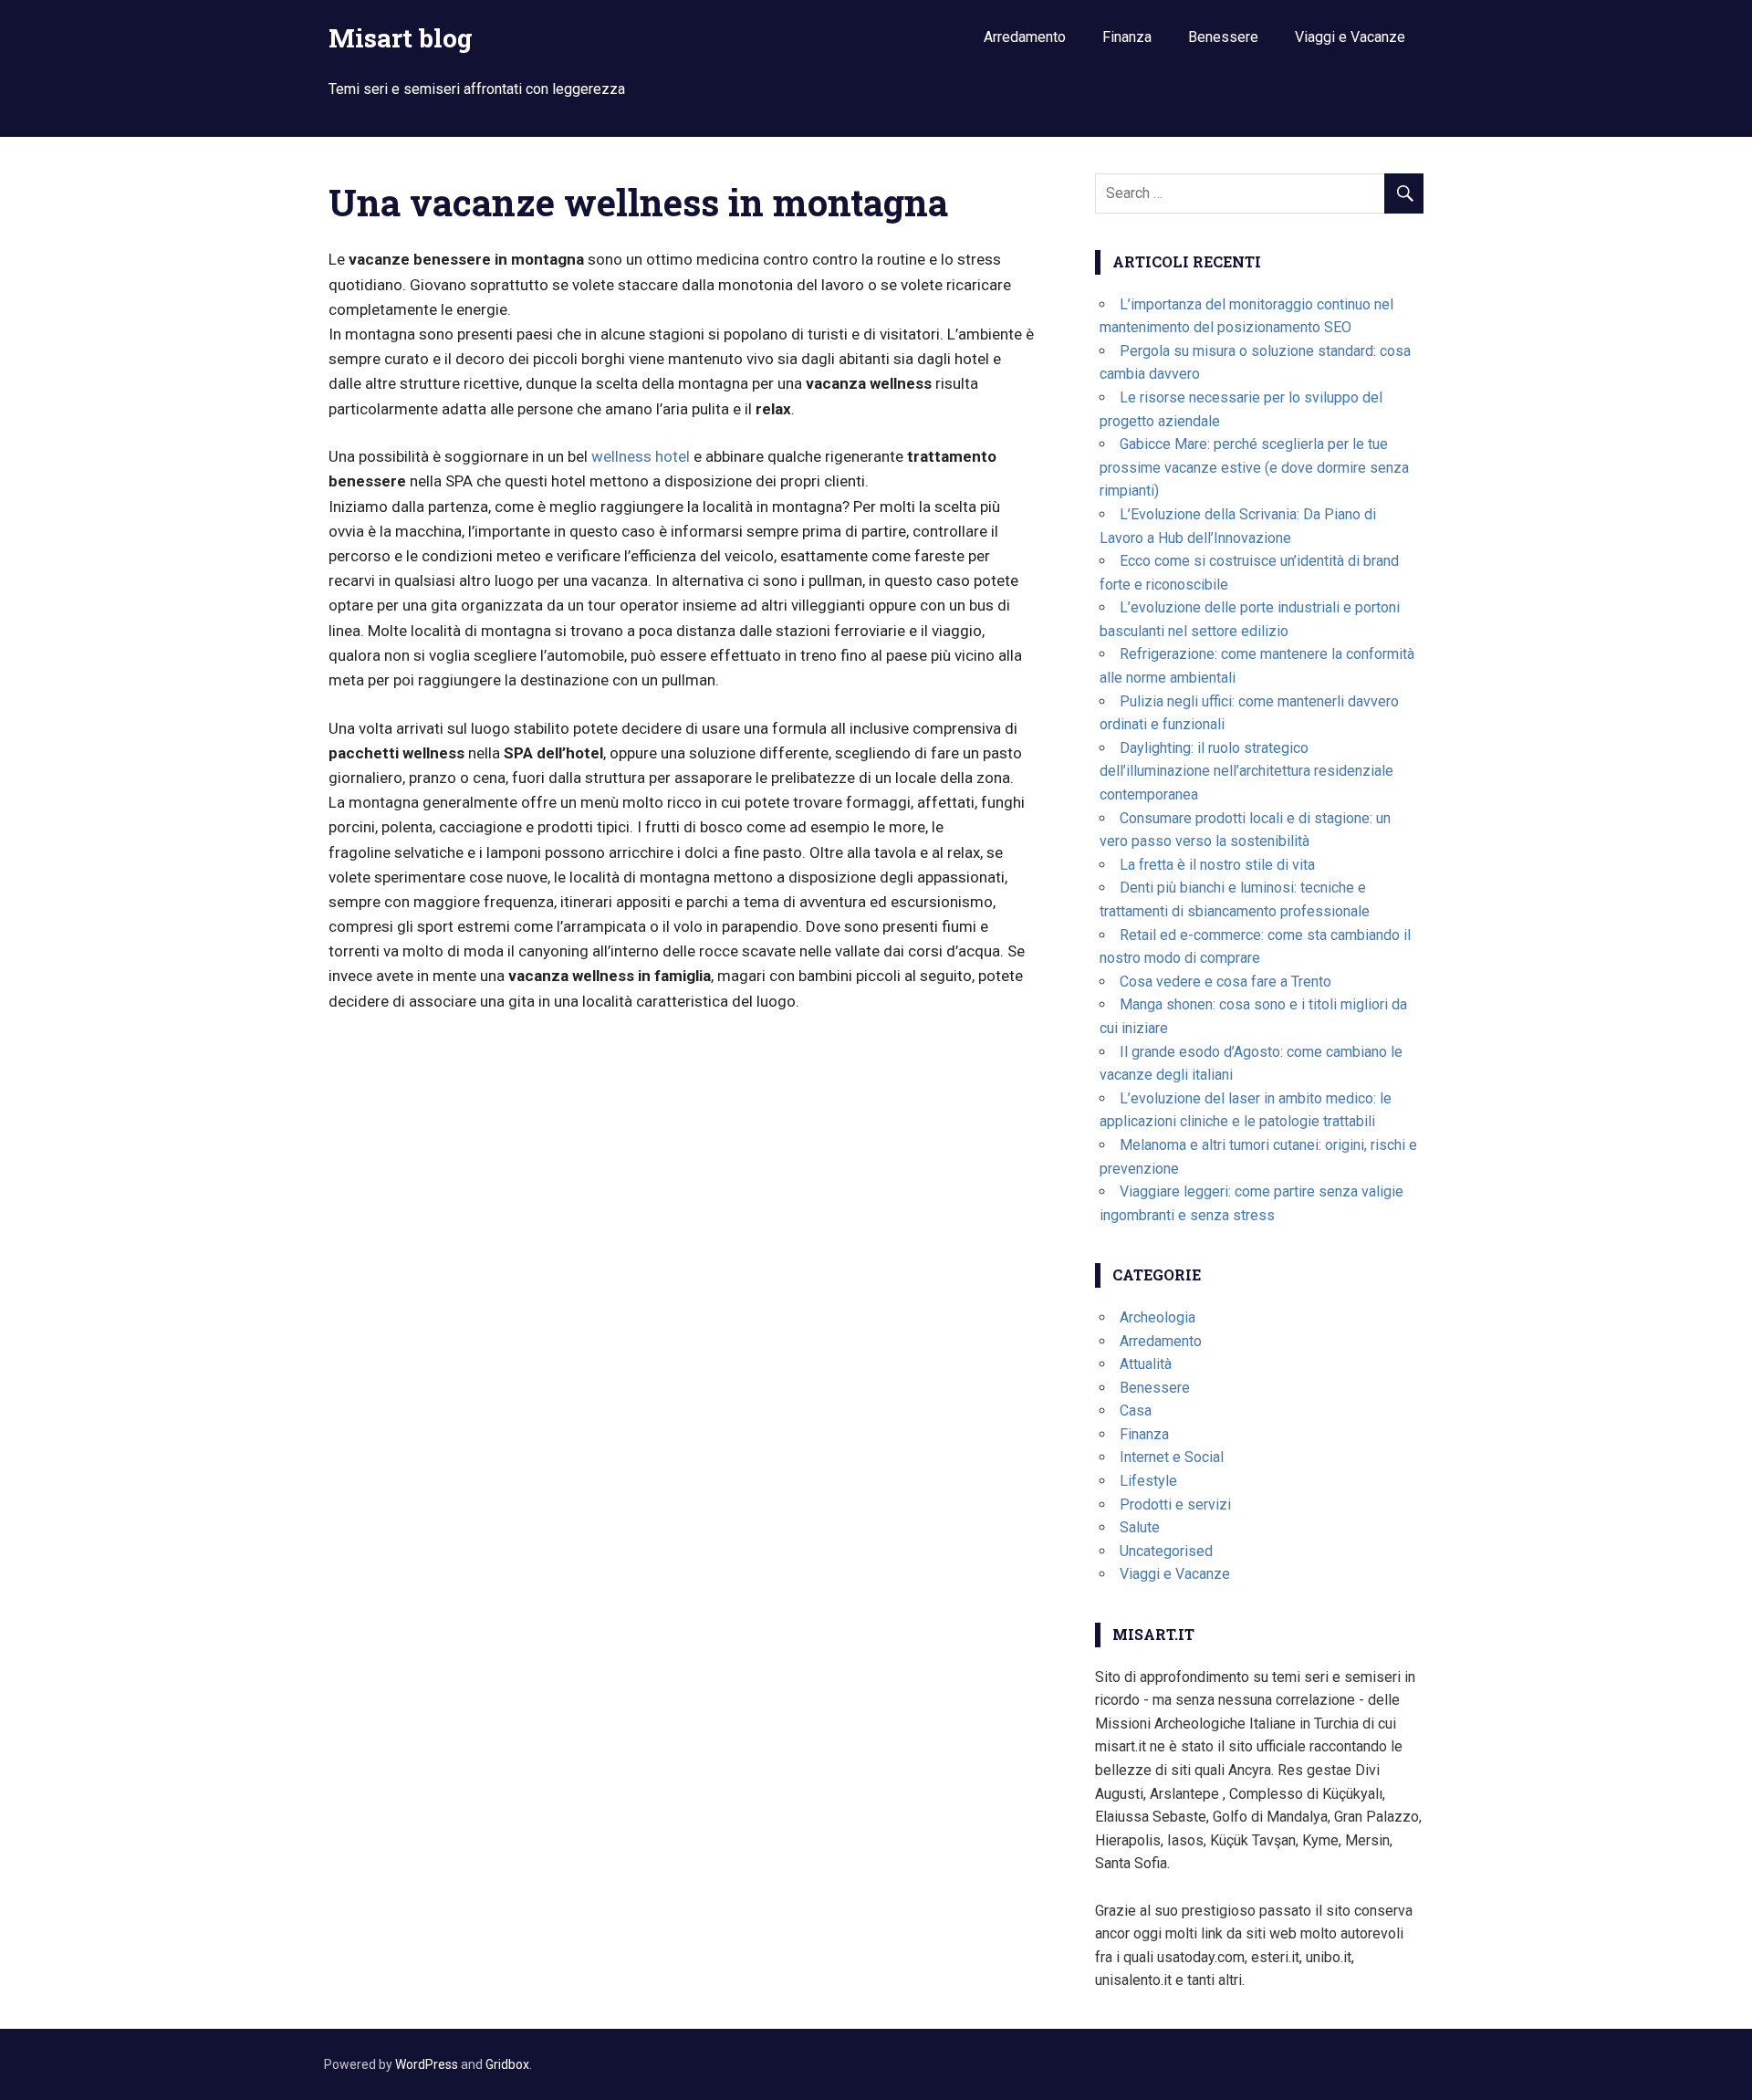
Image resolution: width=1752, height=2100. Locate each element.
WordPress (427, 2064)
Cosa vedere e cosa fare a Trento (1225, 982)
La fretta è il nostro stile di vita (1217, 865)
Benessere (1223, 37)
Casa (1136, 1410)
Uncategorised (1166, 1551)
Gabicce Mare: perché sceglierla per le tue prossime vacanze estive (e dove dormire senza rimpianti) (1254, 467)
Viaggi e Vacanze (1350, 37)
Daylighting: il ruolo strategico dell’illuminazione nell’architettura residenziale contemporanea (1246, 771)
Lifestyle (1148, 1481)
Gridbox (507, 2064)
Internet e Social (1172, 1457)
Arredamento (1025, 37)
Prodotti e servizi (1175, 1504)
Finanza (1127, 37)
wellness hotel (641, 456)
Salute (1140, 1527)
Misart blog (401, 38)
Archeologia (1158, 1317)
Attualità (1146, 1364)
